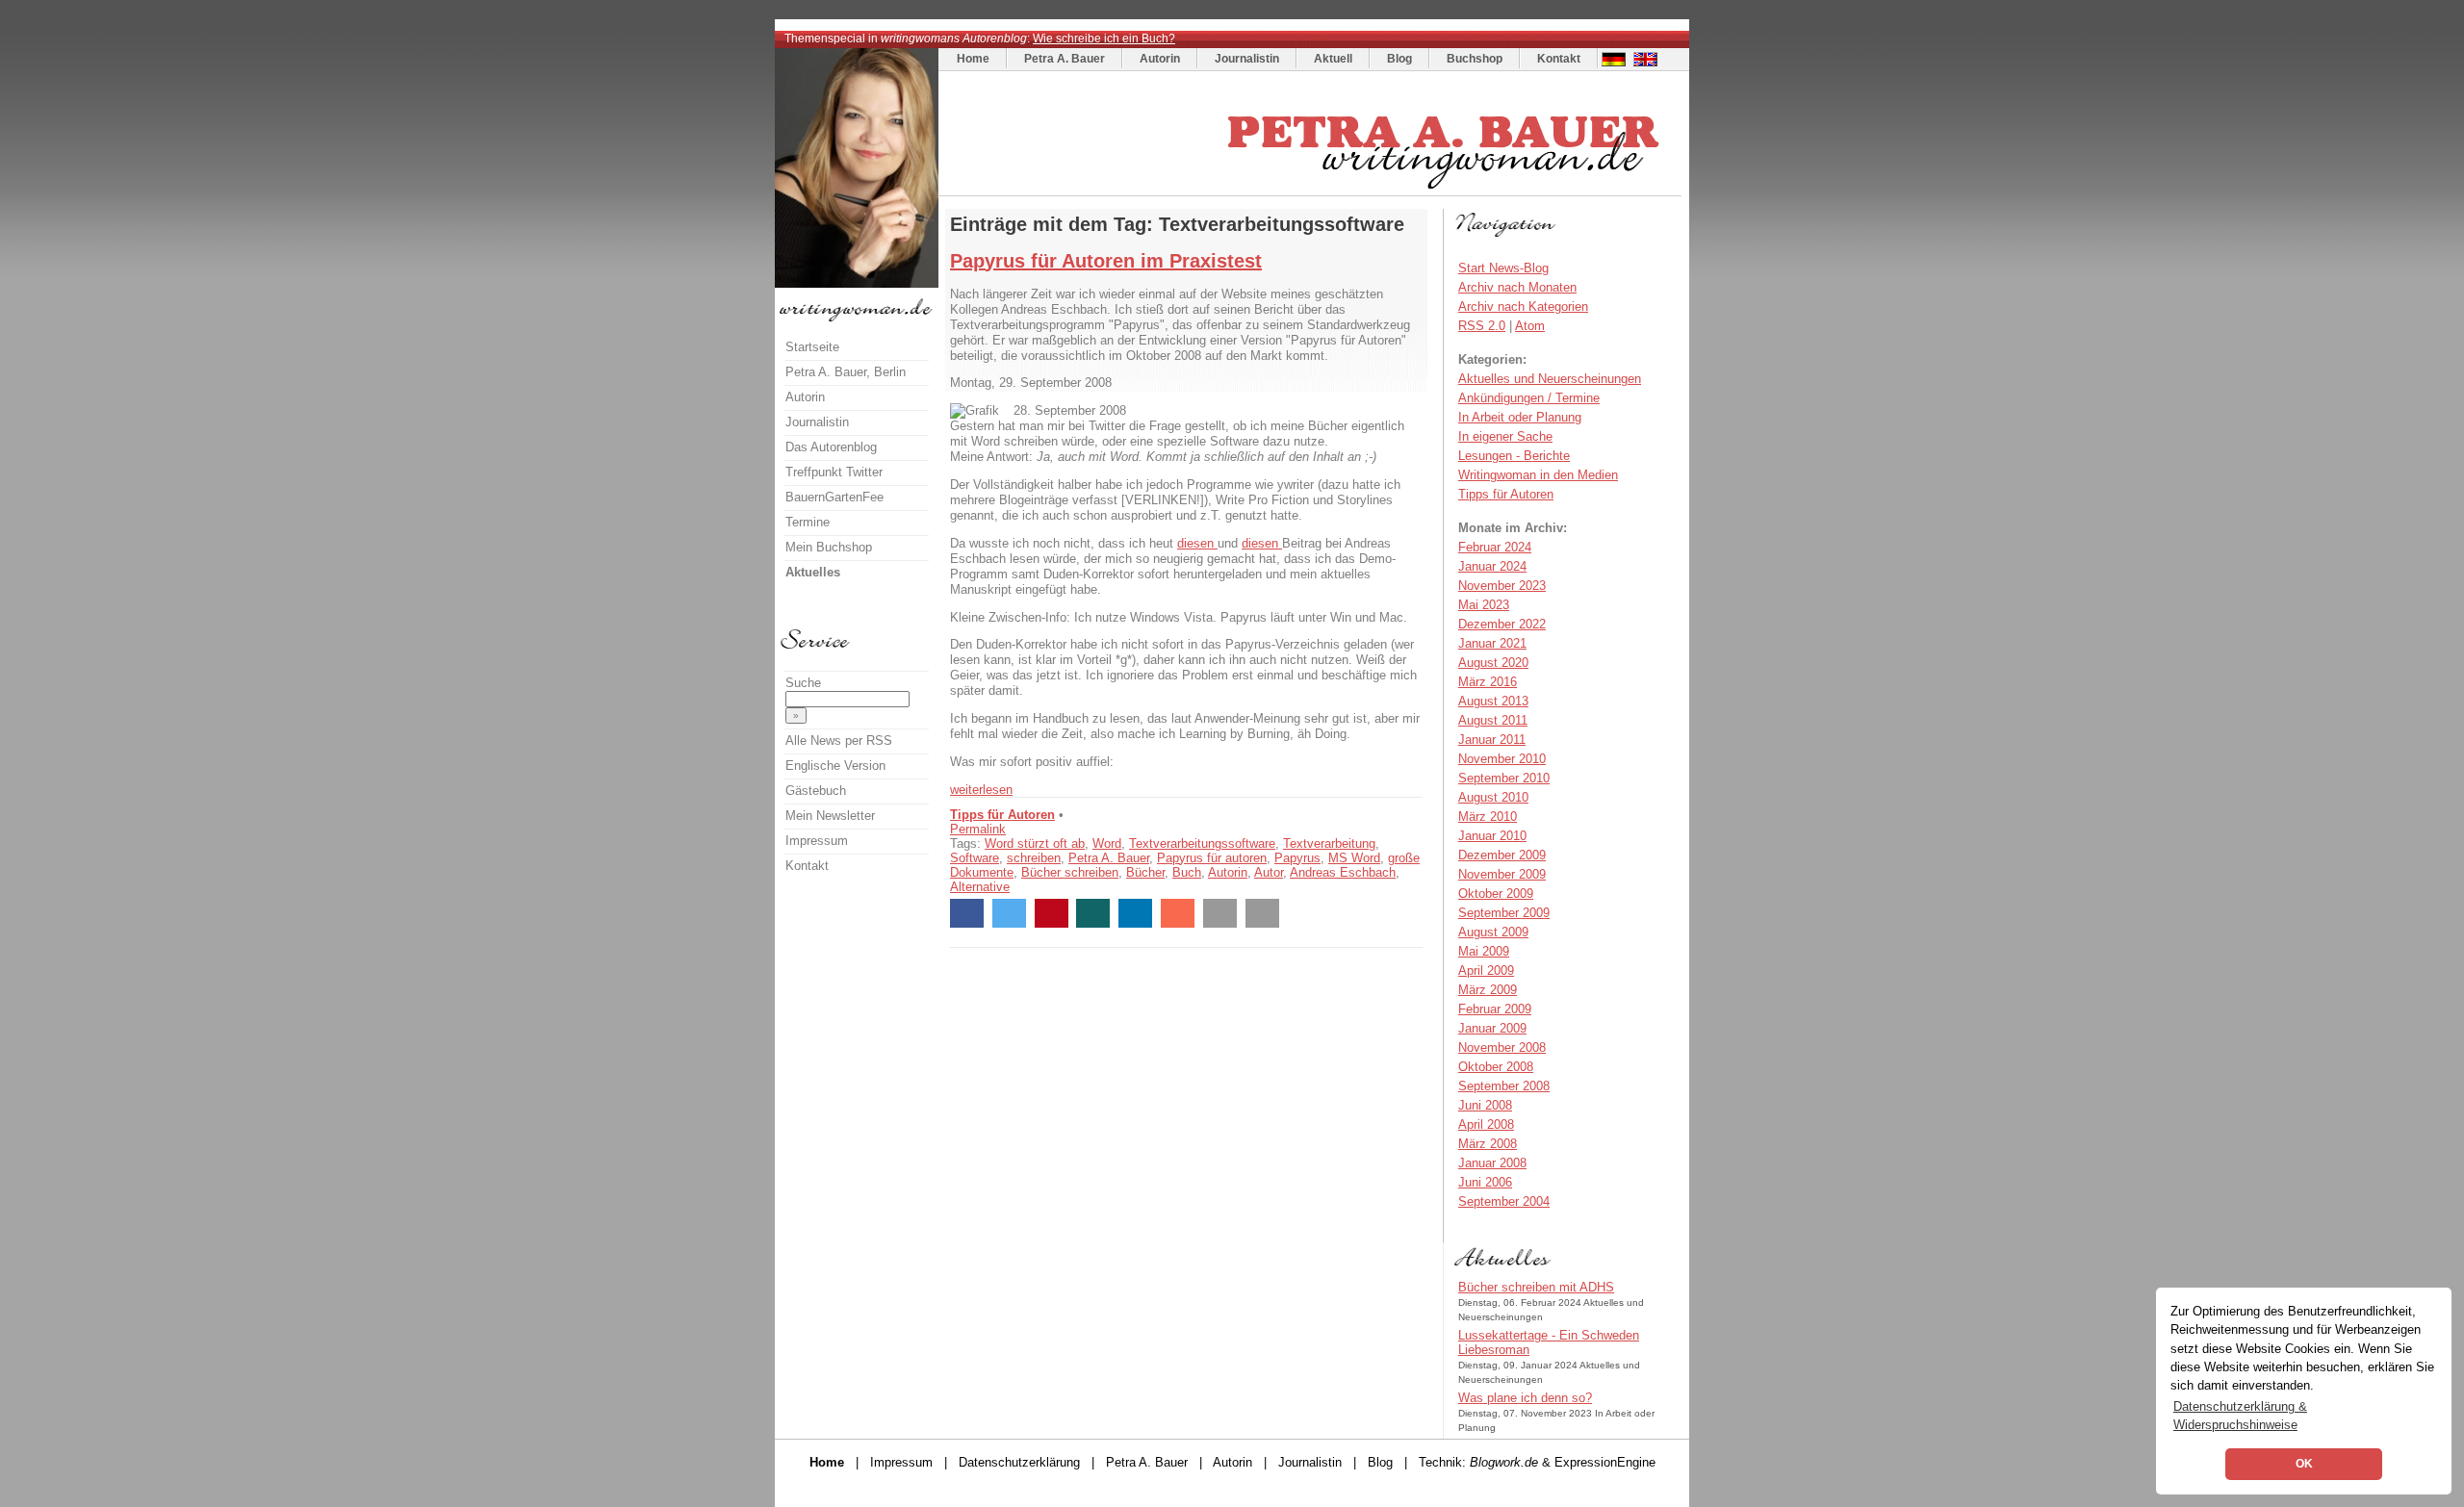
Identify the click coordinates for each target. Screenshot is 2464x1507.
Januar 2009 (1492, 1028)
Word (1107, 843)
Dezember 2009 (1502, 855)
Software (975, 858)
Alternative (980, 887)
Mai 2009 (1484, 951)
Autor (1269, 872)
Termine (808, 522)
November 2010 (1502, 759)
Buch (1187, 872)
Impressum (817, 841)
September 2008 (1504, 1086)
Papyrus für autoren (1212, 858)
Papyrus (1297, 858)
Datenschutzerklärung (1019, 1462)
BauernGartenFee (834, 497)
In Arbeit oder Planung (1520, 417)
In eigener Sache (1505, 436)
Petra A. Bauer (1065, 59)
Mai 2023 (1484, 605)
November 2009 (1502, 874)
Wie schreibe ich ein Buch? (1104, 38)
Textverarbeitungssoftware (1202, 843)
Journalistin (1247, 59)
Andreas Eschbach (1343, 872)
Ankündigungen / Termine (1529, 398)
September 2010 (1504, 778)
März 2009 (1488, 990)
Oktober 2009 (1496, 894)
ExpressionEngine (1605, 1462)
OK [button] (2304, 1464)
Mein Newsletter (830, 816)
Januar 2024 (1492, 566)
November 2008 (1502, 1047)
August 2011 (1493, 720)
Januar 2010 (1492, 836)
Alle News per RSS (839, 741)
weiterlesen (981, 790)
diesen (1197, 543)
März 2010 (1488, 817)
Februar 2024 (1495, 547)
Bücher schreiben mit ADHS (1536, 1287)
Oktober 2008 (1496, 1067)
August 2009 (1493, 932)
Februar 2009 (1495, 1009)
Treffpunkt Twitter (834, 472)
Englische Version (835, 766)
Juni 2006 (1485, 1182)
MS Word (1354, 858)
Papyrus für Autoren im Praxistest (1106, 261)
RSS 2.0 (1482, 326)
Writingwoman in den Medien (1538, 475)
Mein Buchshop (829, 547)
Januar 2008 (1492, 1163)
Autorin (1160, 59)
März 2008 (1488, 1144)
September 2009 (1504, 913)
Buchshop (1475, 59)
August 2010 (1493, 797)
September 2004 (1504, 1201)
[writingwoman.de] (1312, 191)
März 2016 (1488, 682)
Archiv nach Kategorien (1523, 307)
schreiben (1034, 858)
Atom (1530, 326)
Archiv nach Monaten (1517, 287)
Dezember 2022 (1502, 624)
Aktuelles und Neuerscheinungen (1550, 379)
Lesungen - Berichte (1514, 456)
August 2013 (1493, 701)
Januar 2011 (1492, 740)
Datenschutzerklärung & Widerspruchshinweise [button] (2240, 1416)
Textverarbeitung (1329, 843)
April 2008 (1486, 1124)
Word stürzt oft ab (1035, 843)
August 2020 (1493, 663)
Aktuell (1333, 59)
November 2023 (1502, 586)
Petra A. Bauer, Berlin (846, 372)
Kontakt (1559, 59)
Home (973, 59)
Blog (1399, 59)
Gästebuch (816, 791)
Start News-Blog (1503, 268)
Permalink (978, 829)
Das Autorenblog (831, 447)
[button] (967, 913)
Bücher (1145, 872)
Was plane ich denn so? (1525, 1398)
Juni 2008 (1485, 1105)
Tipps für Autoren (1002, 815)
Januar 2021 (1492, 643)
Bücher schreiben (1070, 872)
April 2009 (1486, 971)
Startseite (812, 347)
